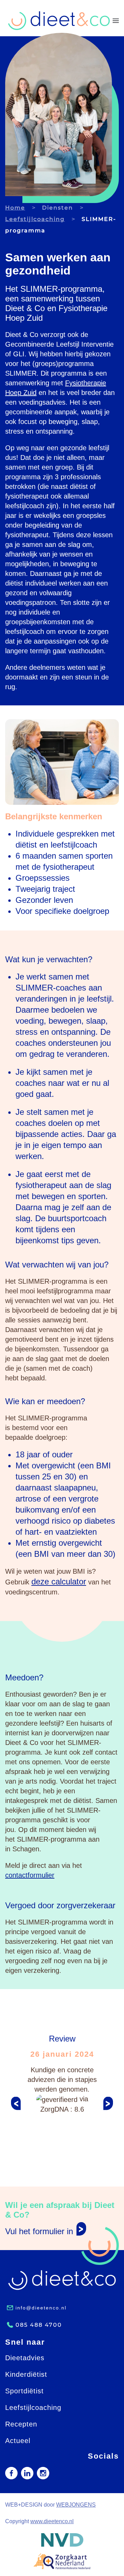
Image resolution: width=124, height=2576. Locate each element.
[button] (116, 21)
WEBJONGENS (76, 2505)
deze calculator (59, 1581)
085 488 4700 (39, 2325)
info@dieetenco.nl (41, 2308)
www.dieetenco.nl (52, 2521)
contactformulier (30, 1875)
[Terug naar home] (59, 21)
